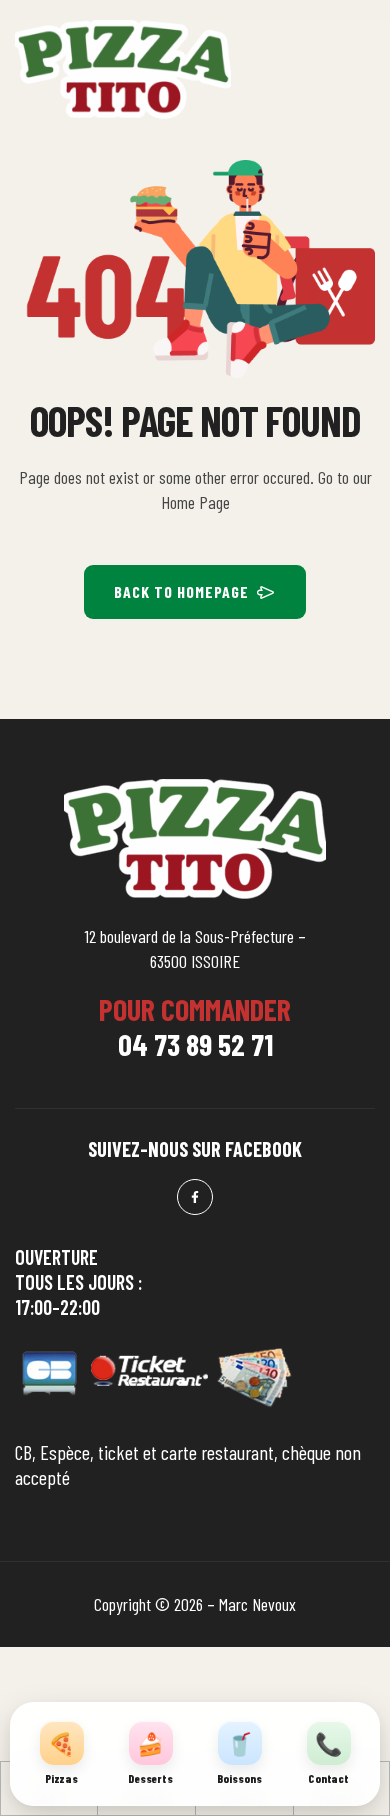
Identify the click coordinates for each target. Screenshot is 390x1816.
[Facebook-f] (195, 1197)
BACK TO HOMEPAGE (181, 591)
